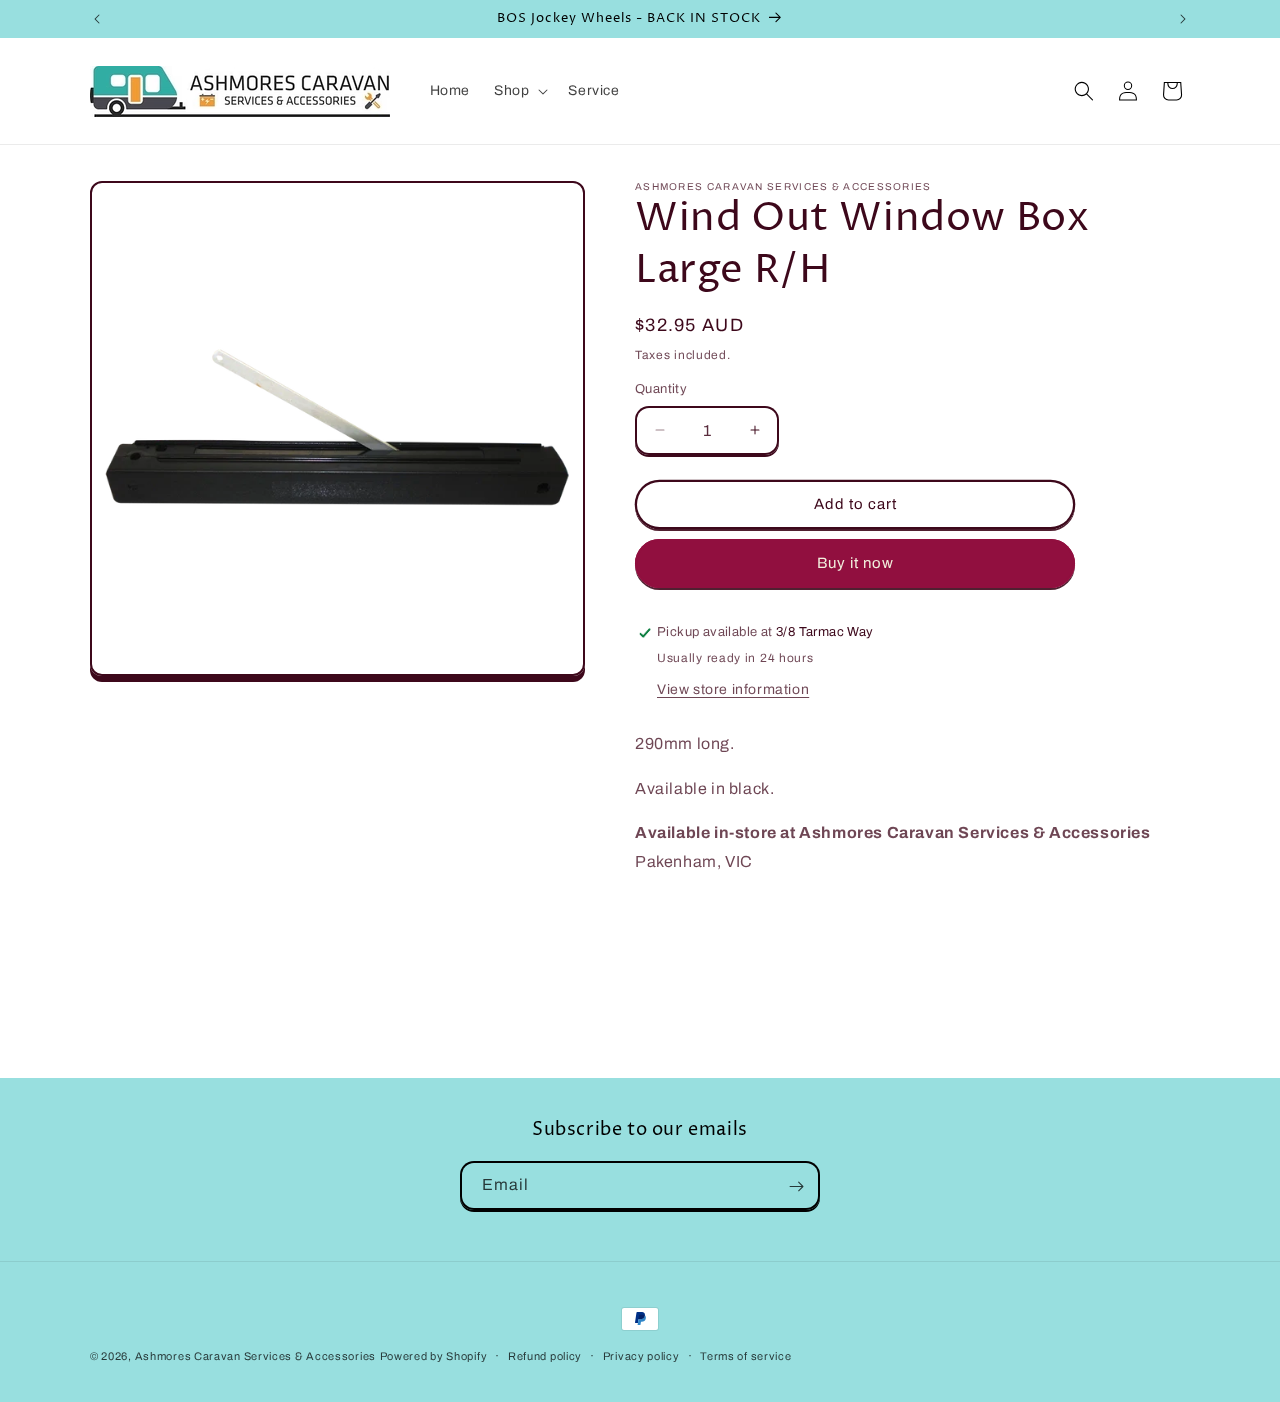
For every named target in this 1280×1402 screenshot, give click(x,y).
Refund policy (545, 1355)
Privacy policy (641, 1355)
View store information (733, 689)
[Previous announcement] (97, 19)
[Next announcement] (1183, 19)
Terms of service (745, 1355)
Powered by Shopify (434, 1356)
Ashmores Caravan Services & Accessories (255, 1356)
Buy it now (855, 563)
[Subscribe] (796, 1186)
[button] (519, 91)
